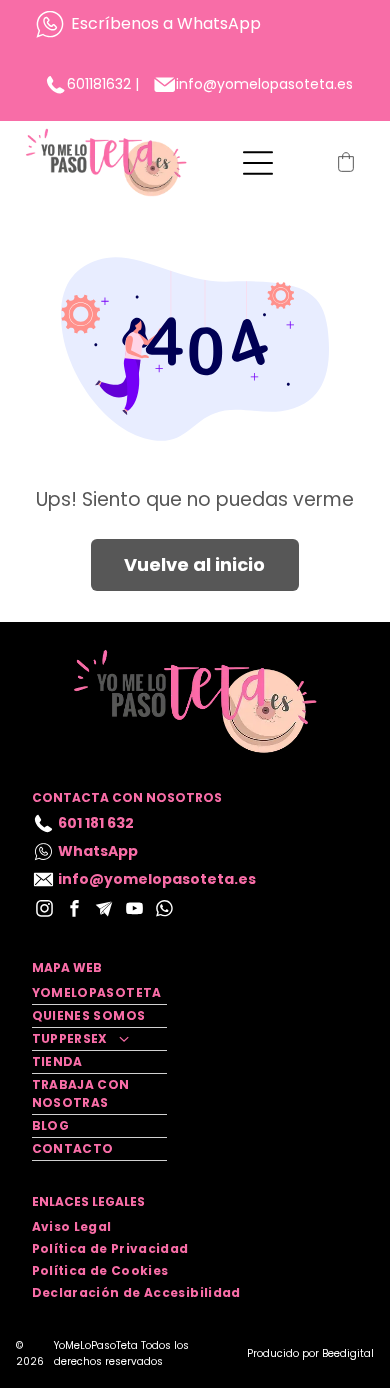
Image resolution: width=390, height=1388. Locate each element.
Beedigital (348, 1353)
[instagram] (44, 911)
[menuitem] (99, 993)
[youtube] (134, 911)
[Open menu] (258, 163)
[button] (346, 162)
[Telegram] (104, 911)
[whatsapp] (164, 911)
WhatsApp (219, 23)
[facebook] (74, 911)
